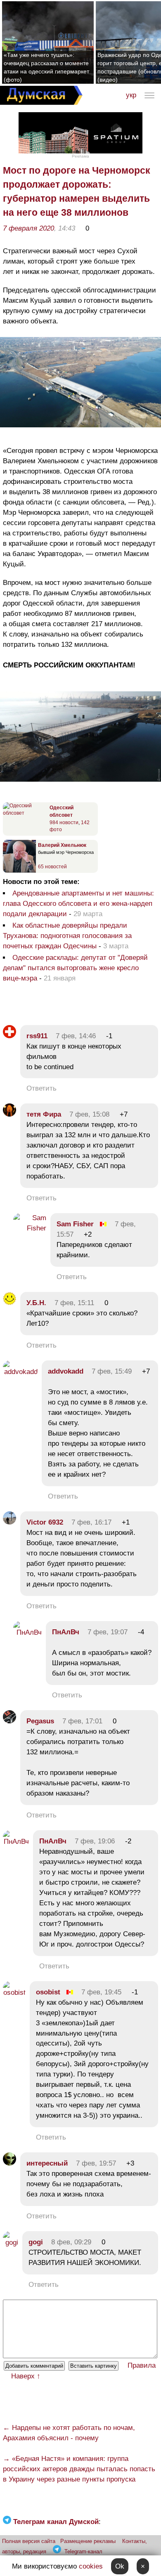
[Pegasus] (9, 1721)
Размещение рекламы (88, 2541)
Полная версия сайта (29, 2541)
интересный (47, 2163)
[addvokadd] (20, 1372)
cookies (91, 2566)
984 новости (64, 823)
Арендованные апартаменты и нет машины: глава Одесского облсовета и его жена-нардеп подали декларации (78, 904)
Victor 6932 (45, 1522)
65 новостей (52, 867)
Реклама (80, 156)
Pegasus (40, 1721)
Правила (142, 2365)
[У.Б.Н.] (9, 1303)
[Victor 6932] (9, 1522)
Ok (120, 2566)
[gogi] (11, 2243)
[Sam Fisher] (30, 1228)
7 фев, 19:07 (108, 1632)
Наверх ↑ (26, 2376)
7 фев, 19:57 (96, 2163)
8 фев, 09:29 (71, 2242)
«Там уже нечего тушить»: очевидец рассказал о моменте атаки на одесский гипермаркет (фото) (46, 67)
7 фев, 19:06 (95, 1841)
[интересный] (9, 2163)
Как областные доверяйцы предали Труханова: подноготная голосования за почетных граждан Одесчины (67, 936)
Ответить (41, 1088)
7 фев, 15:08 (89, 1114)
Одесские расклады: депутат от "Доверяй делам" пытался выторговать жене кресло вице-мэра (75, 968)
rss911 (37, 1036)
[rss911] (9, 1036)
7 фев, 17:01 (82, 1721)
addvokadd (66, 1371)
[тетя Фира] (9, 1114)
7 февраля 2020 (28, 228)
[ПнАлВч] (27, 1632)
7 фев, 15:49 (112, 1371)
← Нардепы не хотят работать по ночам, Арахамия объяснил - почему (69, 2433)
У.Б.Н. (36, 1303)
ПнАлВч (66, 1632)
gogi (36, 2242)
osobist (48, 1992)
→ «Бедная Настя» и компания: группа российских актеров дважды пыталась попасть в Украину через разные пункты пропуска (79, 2469)
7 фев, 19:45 (101, 1992)
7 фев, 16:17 (91, 1522)
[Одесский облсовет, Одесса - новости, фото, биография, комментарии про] (25, 813)
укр (131, 95)
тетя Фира (44, 1114)
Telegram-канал (83, 2551)
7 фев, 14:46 (76, 1036)
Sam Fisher (75, 1224)
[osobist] (14, 1993)
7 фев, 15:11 (74, 1303)
